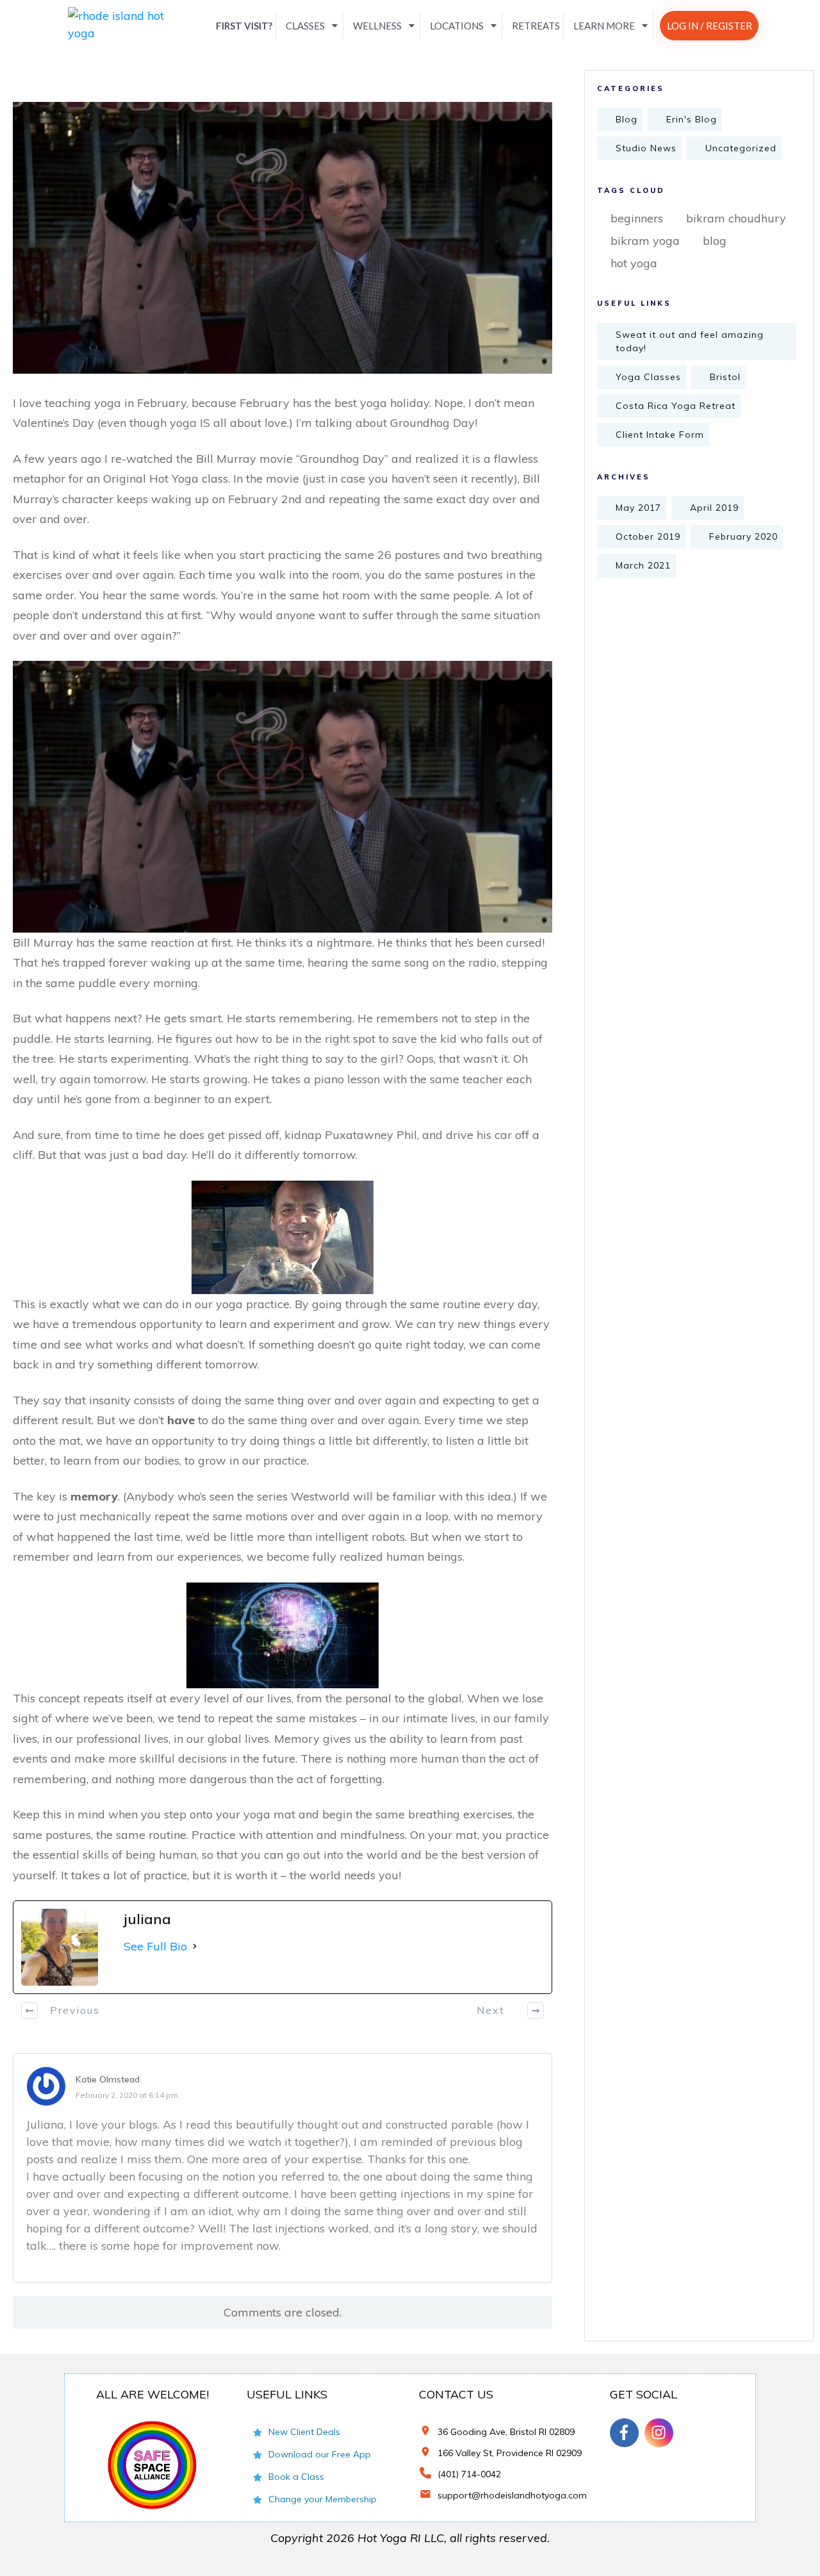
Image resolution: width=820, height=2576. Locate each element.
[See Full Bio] (195, 1946)
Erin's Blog (692, 119)
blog (715, 241)
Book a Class (296, 2477)
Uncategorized (741, 148)
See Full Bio (155, 1946)
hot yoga (634, 263)
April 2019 (714, 508)
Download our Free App (320, 2454)
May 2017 (638, 508)
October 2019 (648, 536)
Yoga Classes (648, 377)
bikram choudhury (736, 218)
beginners (637, 218)
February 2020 (743, 536)
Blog (627, 119)
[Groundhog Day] (283, 237)
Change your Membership (323, 2499)
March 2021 (643, 565)
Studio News (646, 148)
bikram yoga (645, 241)
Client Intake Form (660, 435)
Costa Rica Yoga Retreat (676, 406)
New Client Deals (304, 2432)
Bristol (725, 377)
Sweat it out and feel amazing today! (690, 341)
